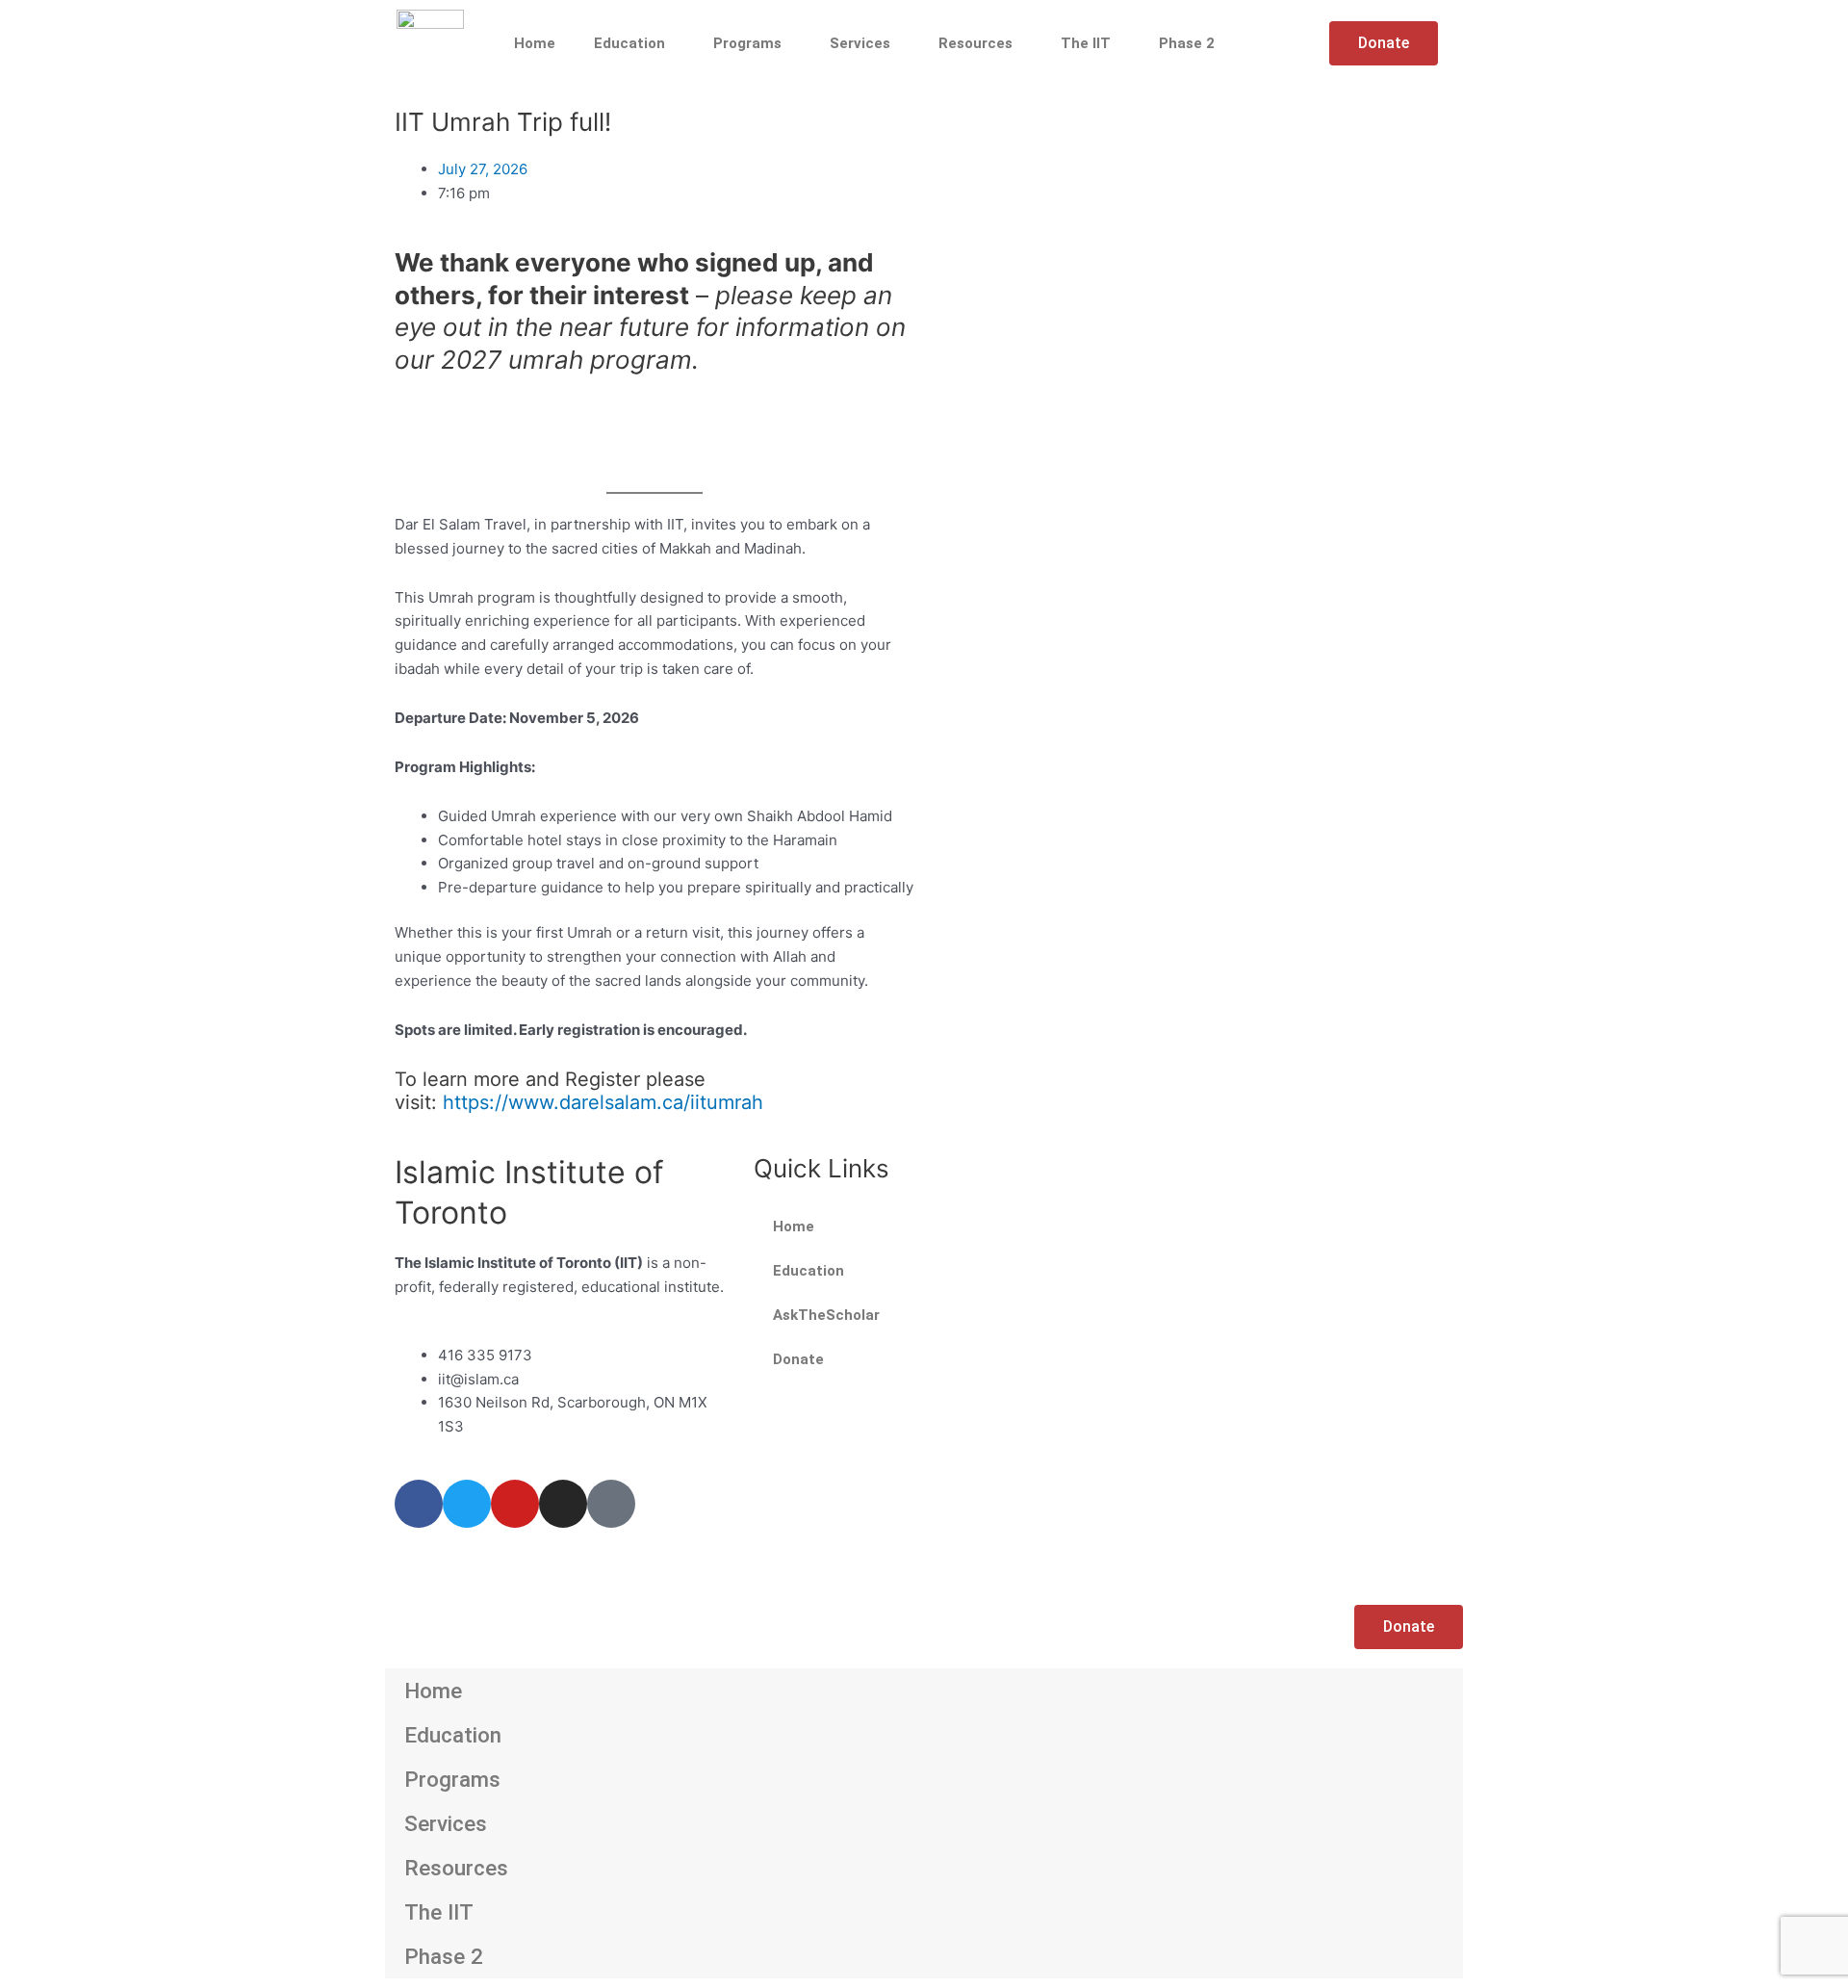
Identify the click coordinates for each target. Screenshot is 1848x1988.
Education (629, 43)
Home (535, 43)
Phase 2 (1187, 43)
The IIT (1086, 43)
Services (860, 43)
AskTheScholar (826, 1315)
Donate (798, 1359)
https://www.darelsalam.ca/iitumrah (603, 1102)
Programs (747, 43)
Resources (975, 43)
